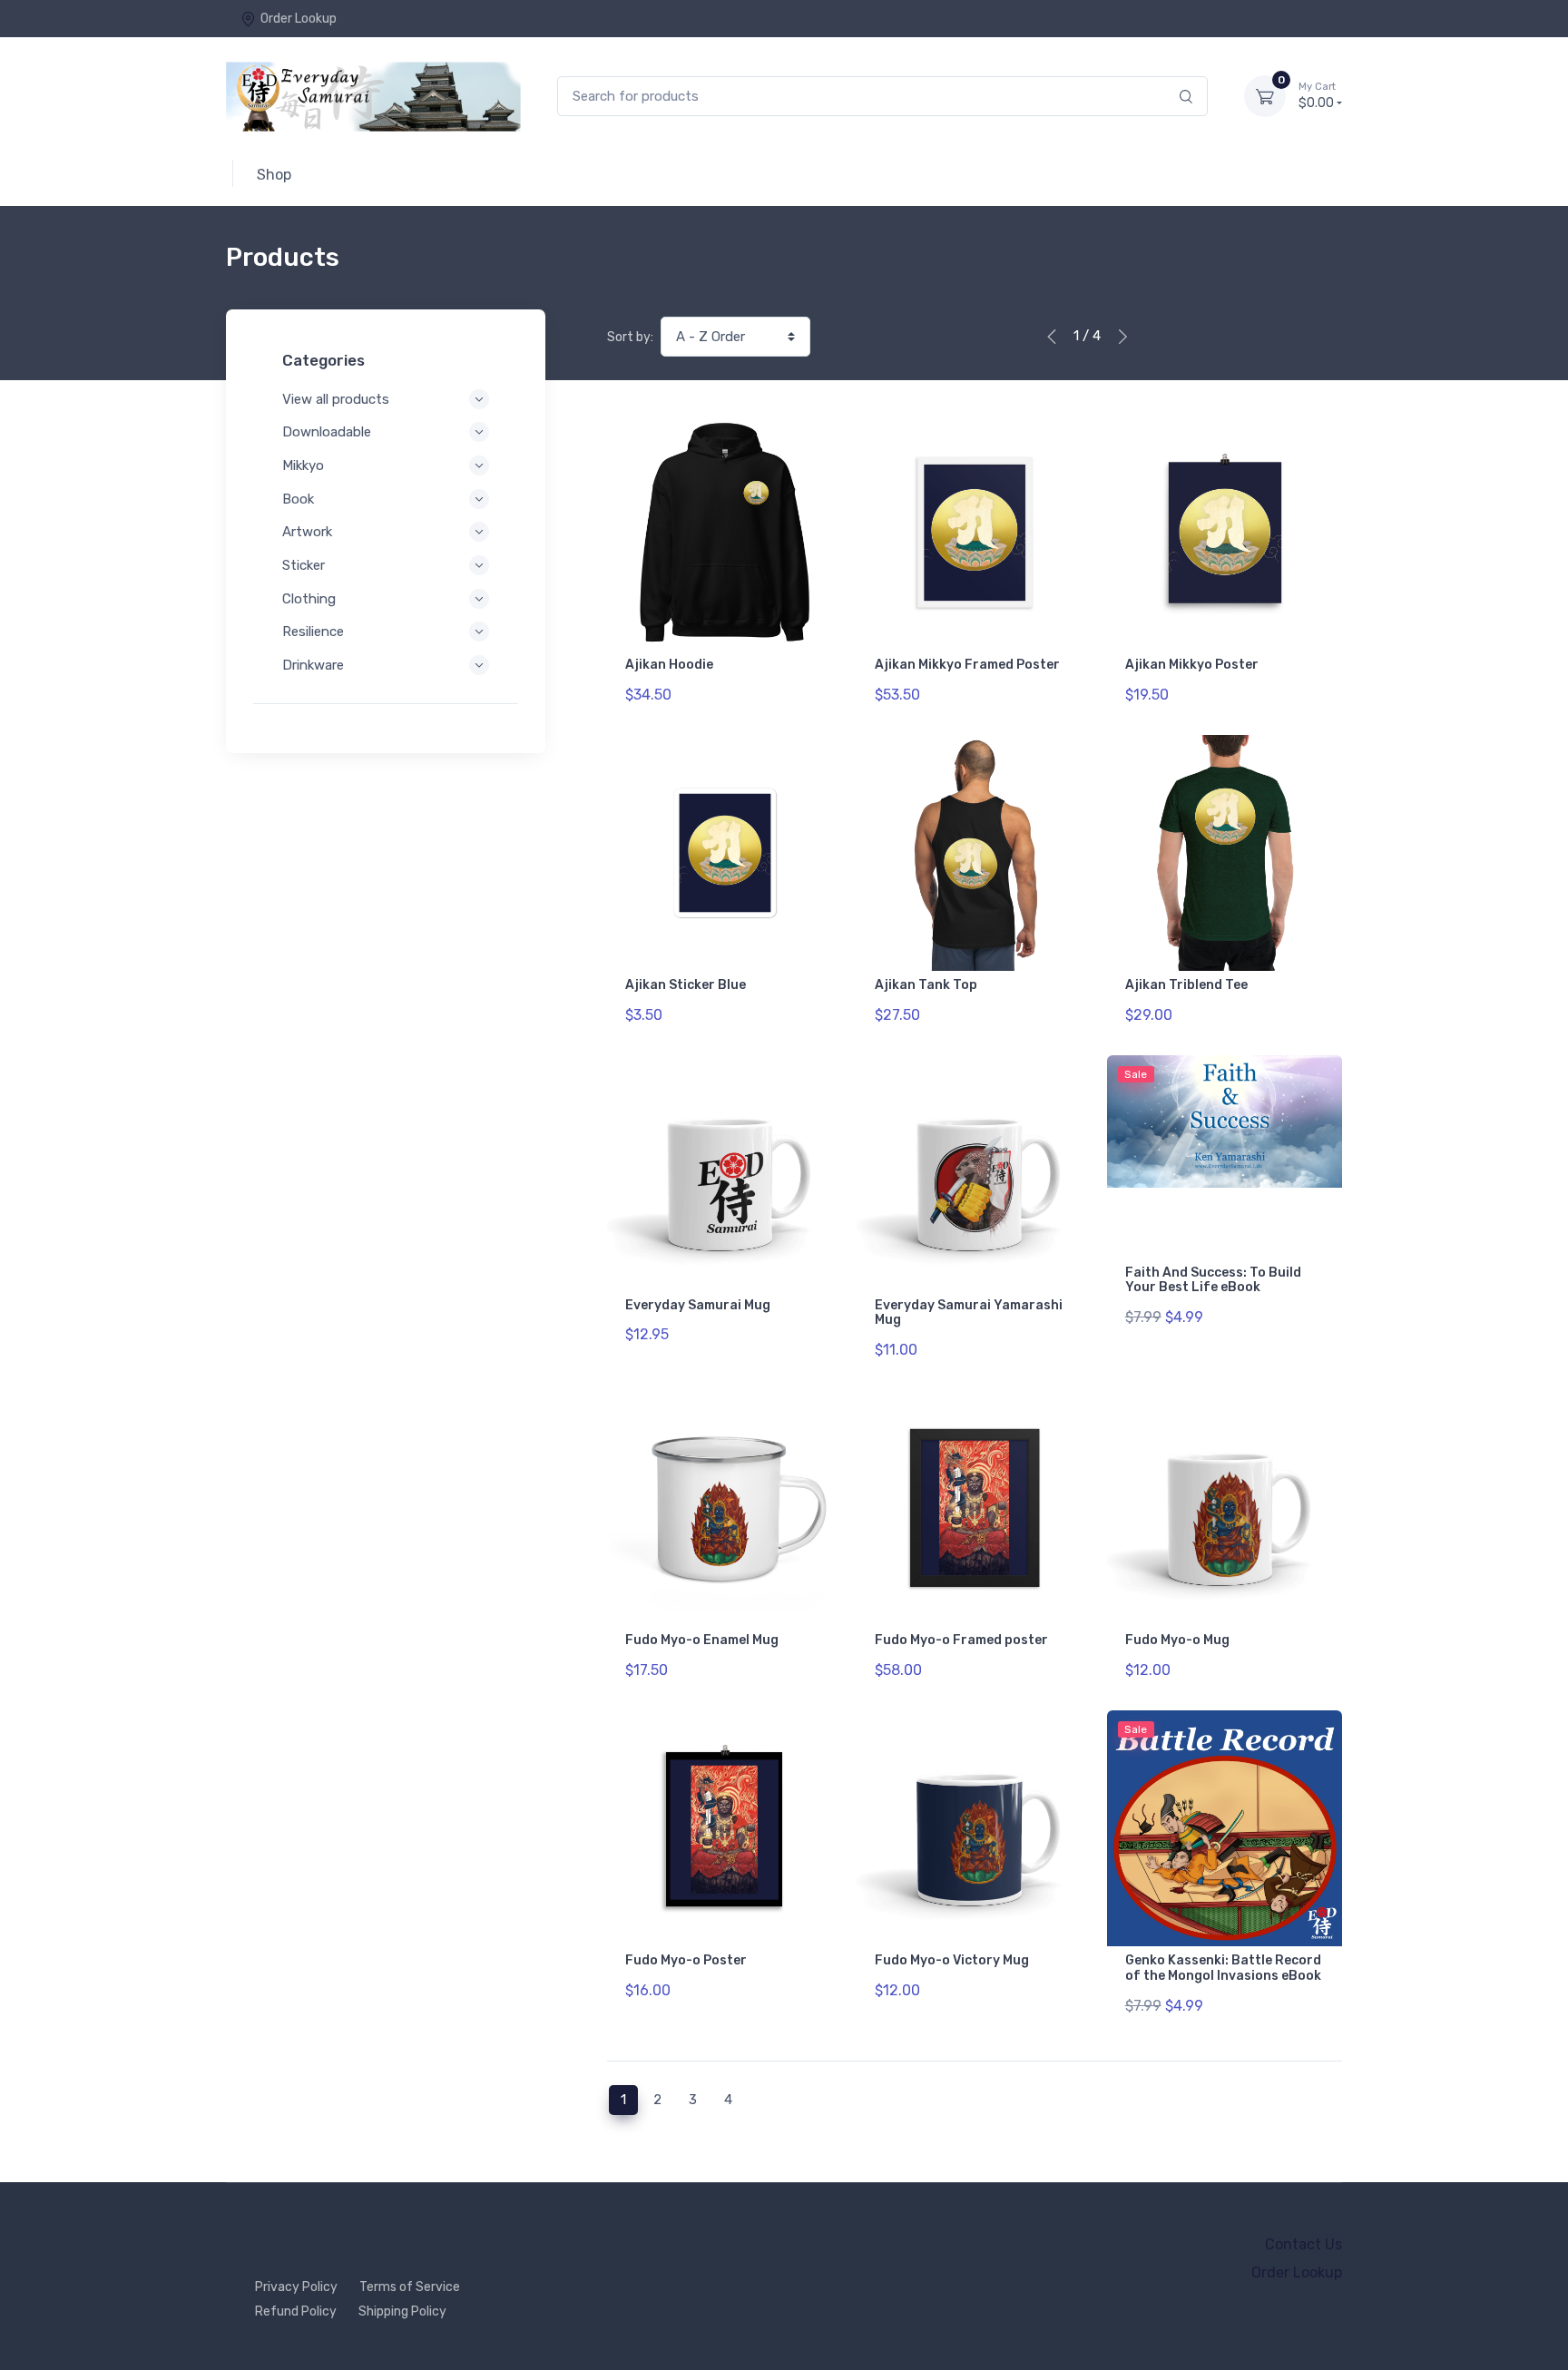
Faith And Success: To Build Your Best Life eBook (1213, 1280)
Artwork (307, 532)
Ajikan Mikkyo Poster (1192, 665)
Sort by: (630, 337)
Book (298, 499)
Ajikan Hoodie (669, 665)
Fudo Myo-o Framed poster (961, 1640)
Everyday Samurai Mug (698, 1305)
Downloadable (327, 432)
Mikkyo (303, 465)
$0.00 (1317, 96)
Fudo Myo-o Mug (1177, 1640)
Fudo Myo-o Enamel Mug (702, 1640)
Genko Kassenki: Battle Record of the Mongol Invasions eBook (1223, 1968)
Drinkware (313, 665)
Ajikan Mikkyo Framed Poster (967, 665)
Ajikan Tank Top (926, 985)
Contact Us (1303, 2244)
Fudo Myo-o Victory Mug (952, 1960)
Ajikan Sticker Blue (686, 985)
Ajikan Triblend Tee (1186, 985)
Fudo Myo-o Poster (686, 1960)
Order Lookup (299, 19)
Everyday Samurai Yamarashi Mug (969, 1313)
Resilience (313, 632)
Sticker (304, 565)
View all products (336, 399)
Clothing (309, 599)
